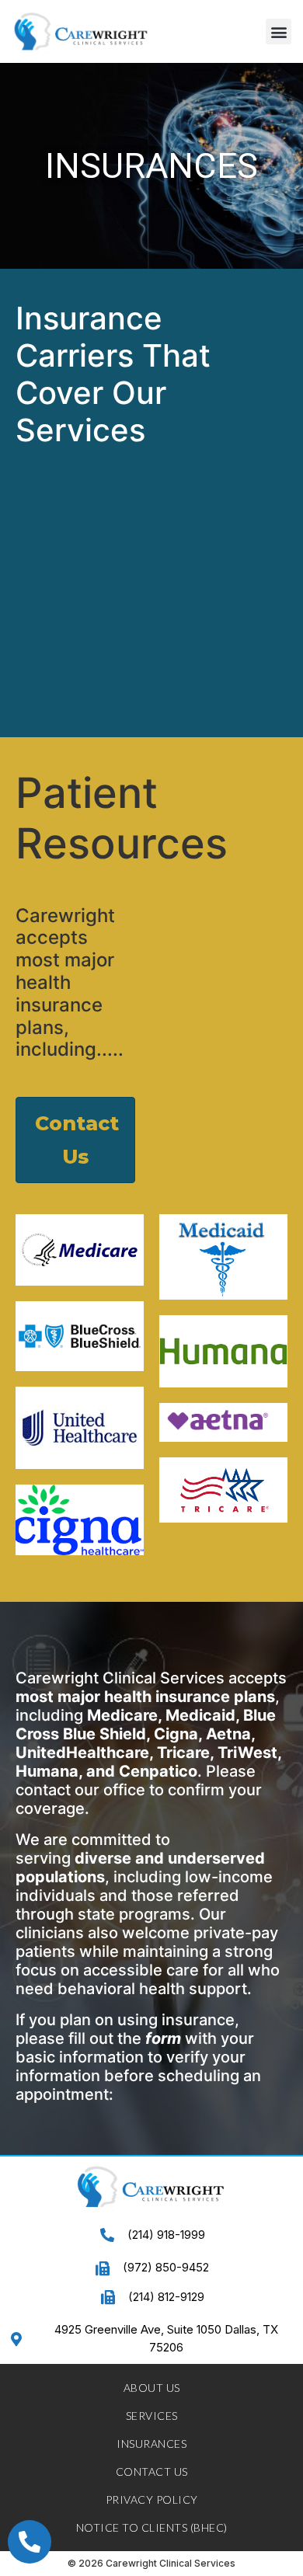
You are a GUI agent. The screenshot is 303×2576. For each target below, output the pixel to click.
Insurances (151, 2444)
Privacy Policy (152, 2499)
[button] (279, 31)
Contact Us (152, 2472)
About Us (152, 2388)
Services (152, 2416)
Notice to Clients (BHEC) (152, 2527)
